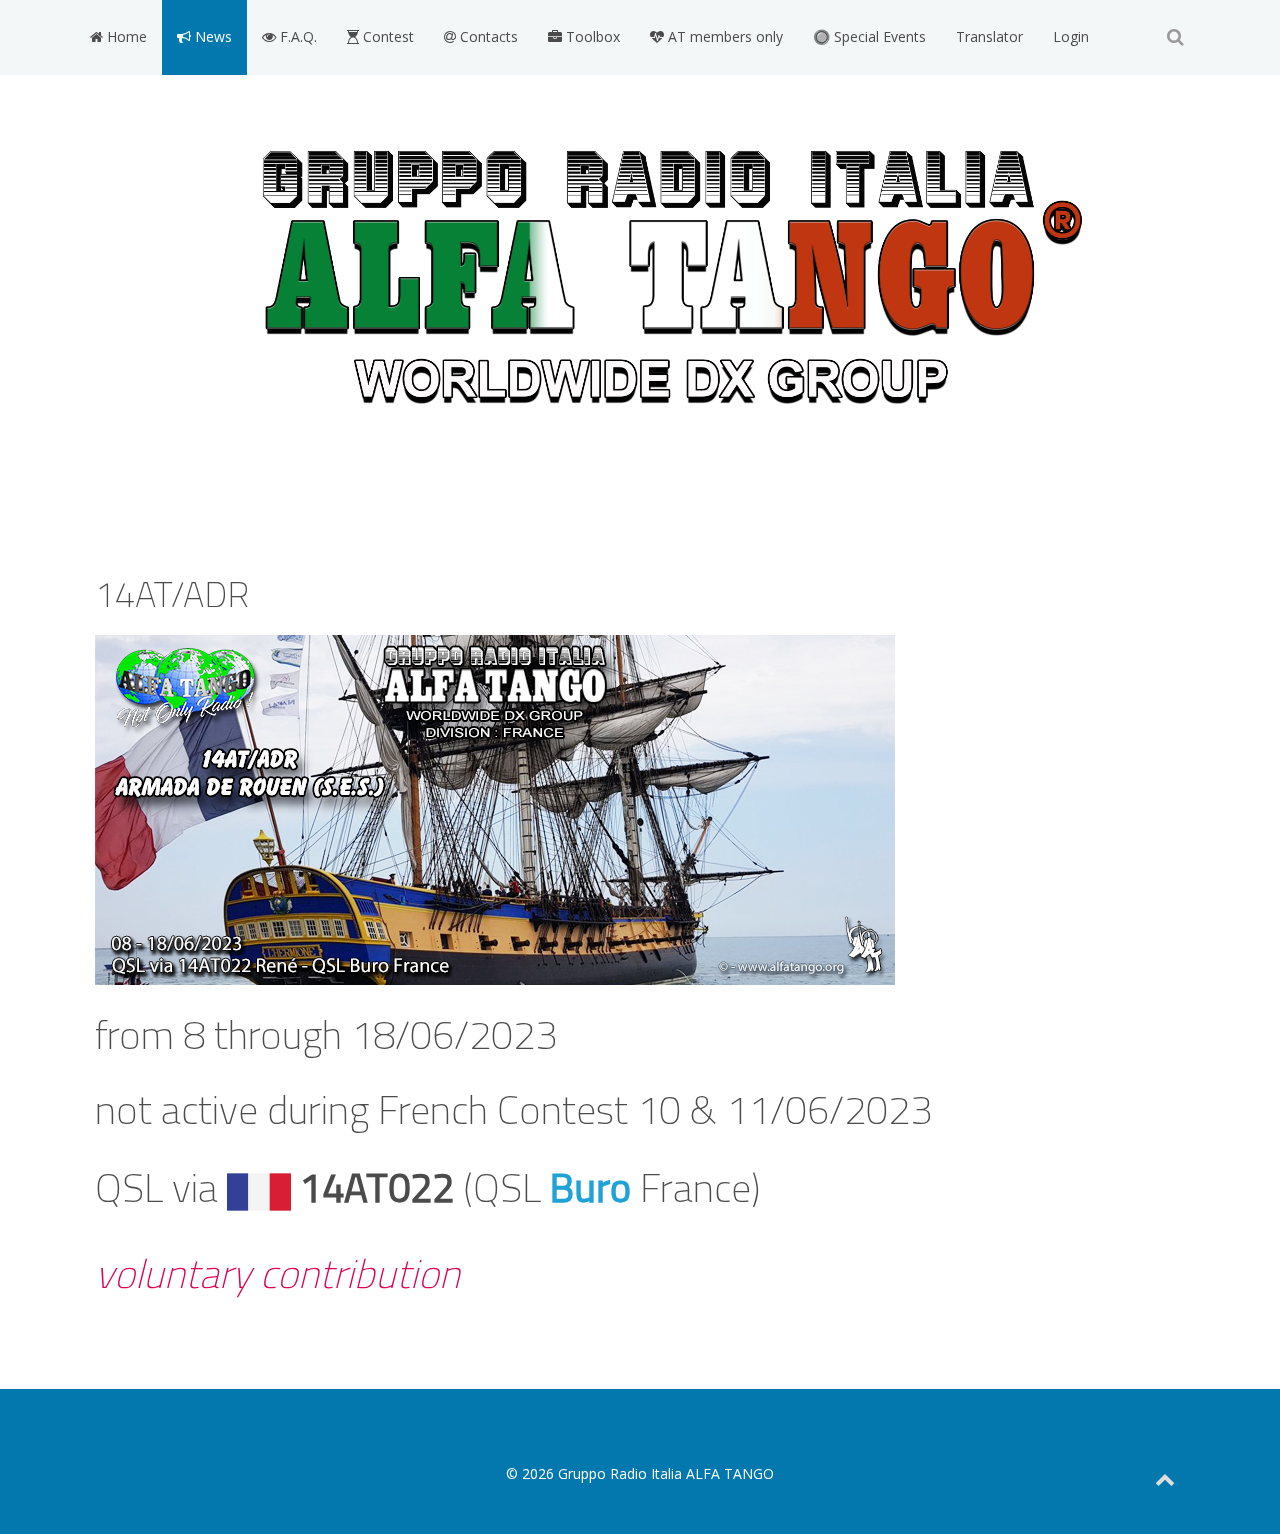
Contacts (487, 36)
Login (1071, 36)
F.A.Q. (296, 36)
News (211, 36)
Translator (989, 36)
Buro (590, 1187)
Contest (386, 36)
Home (125, 36)
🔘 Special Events (869, 36)
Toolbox (591, 36)
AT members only (723, 36)
